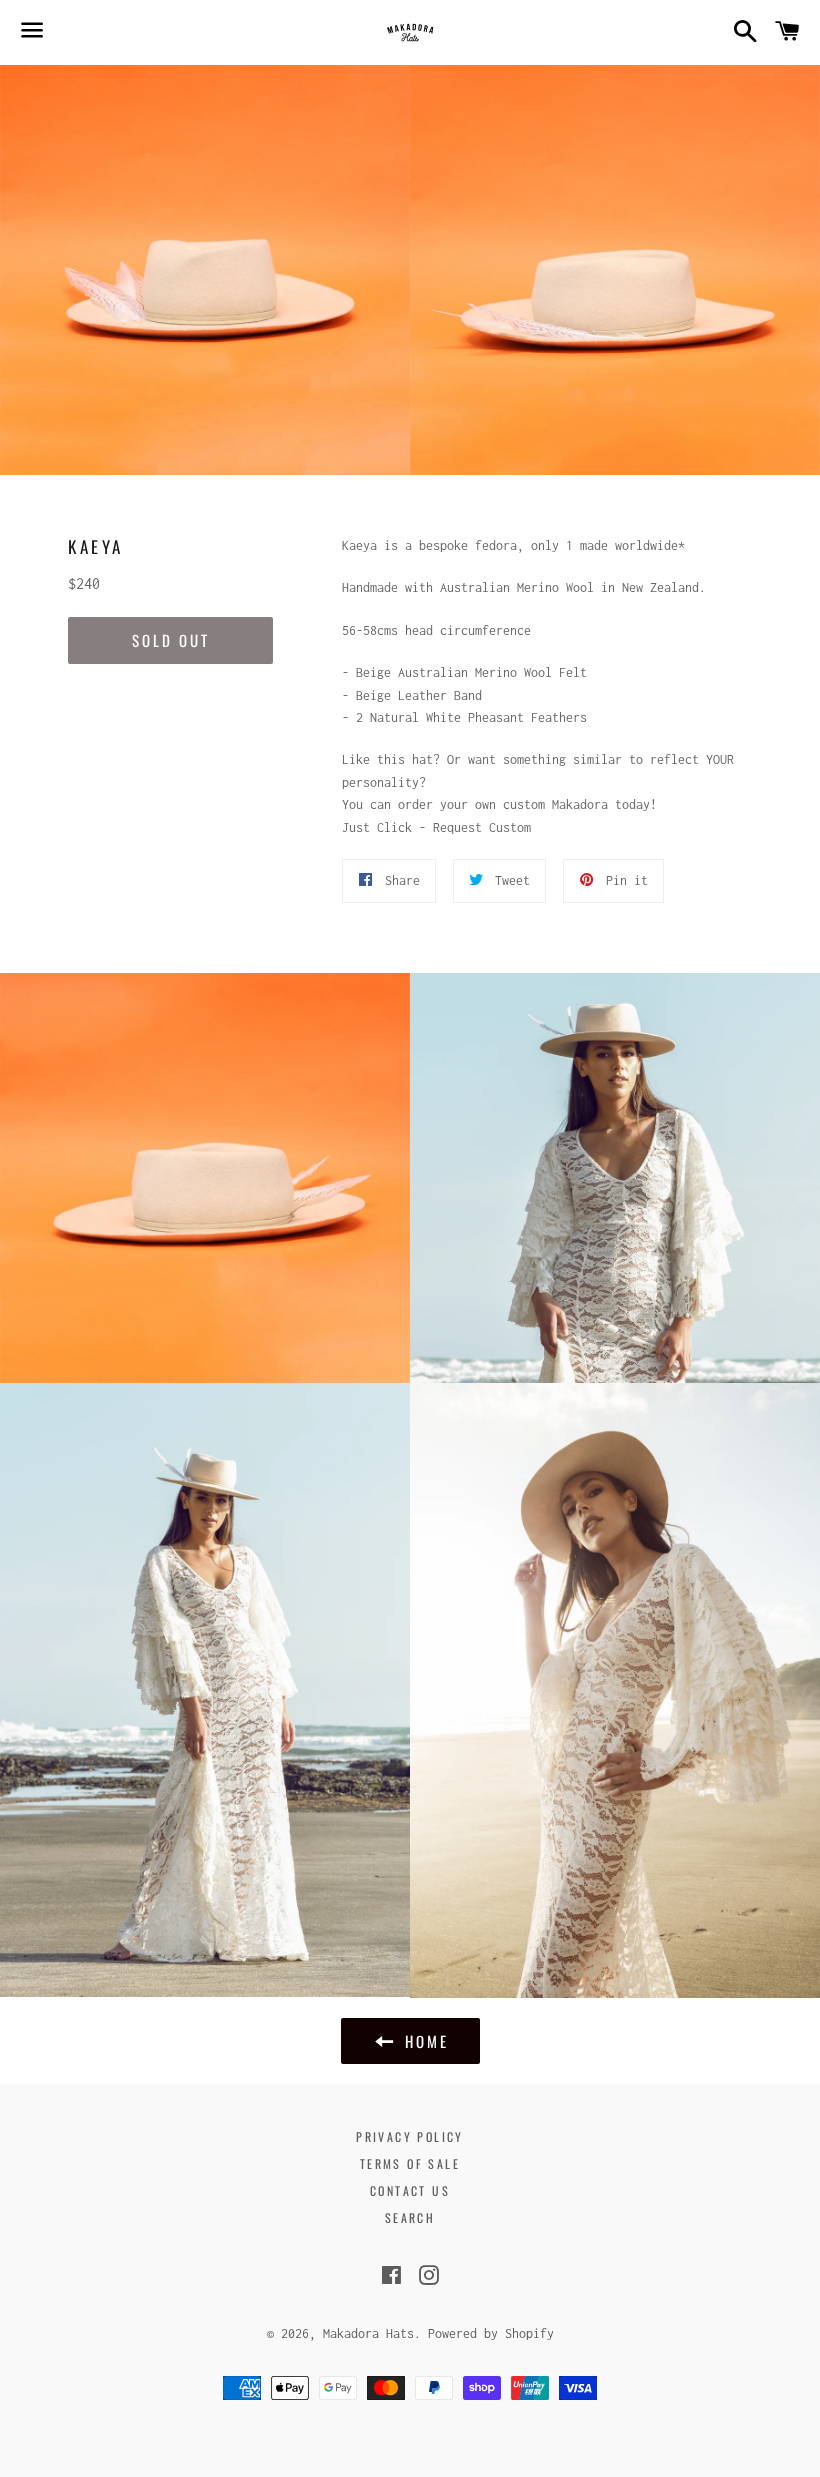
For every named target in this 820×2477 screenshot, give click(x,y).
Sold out (171, 640)
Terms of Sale (410, 2163)
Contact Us (410, 2190)
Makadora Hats (368, 2333)
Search (410, 2217)
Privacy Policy (410, 2136)
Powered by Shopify (491, 2333)
